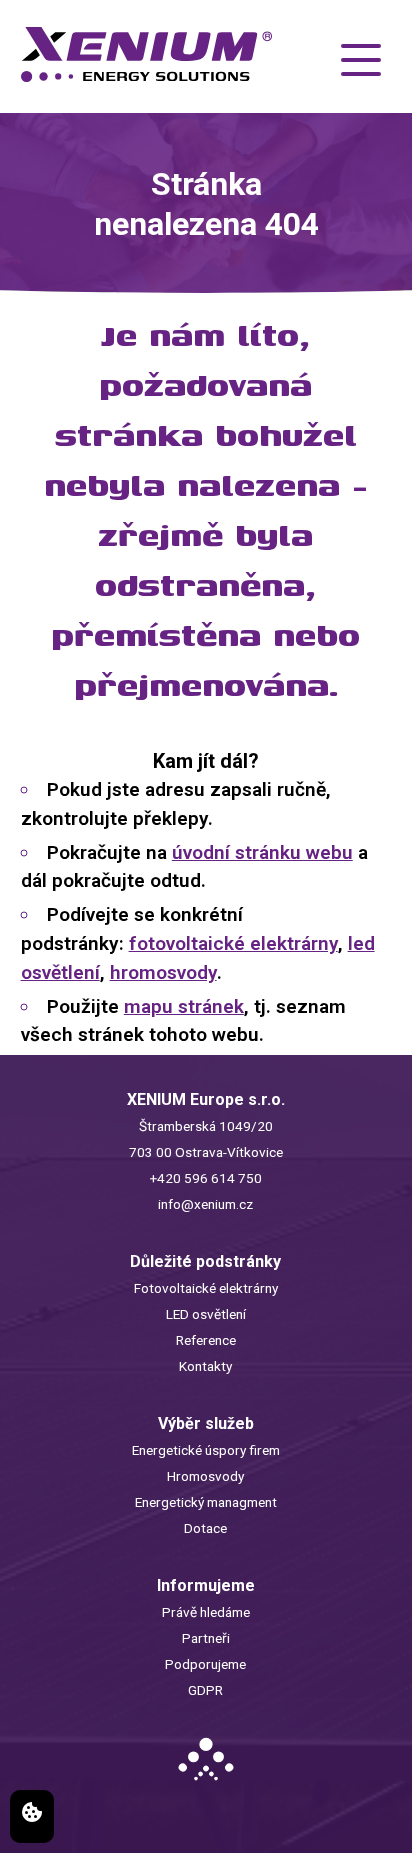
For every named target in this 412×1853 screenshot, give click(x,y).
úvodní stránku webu (262, 852)
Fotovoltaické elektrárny (206, 1288)
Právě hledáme (206, 1612)
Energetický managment (206, 1502)
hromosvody (163, 972)
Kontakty (205, 1366)
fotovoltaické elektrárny (233, 943)
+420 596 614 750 (206, 1178)
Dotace (205, 1528)
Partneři (206, 1638)
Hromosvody (205, 1476)
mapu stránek (184, 1006)
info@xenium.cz (205, 1204)
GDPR (205, 1690)
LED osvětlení (206, 1314)
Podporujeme (205, 1664)
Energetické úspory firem (206, 1450)
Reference (206, 1340)
